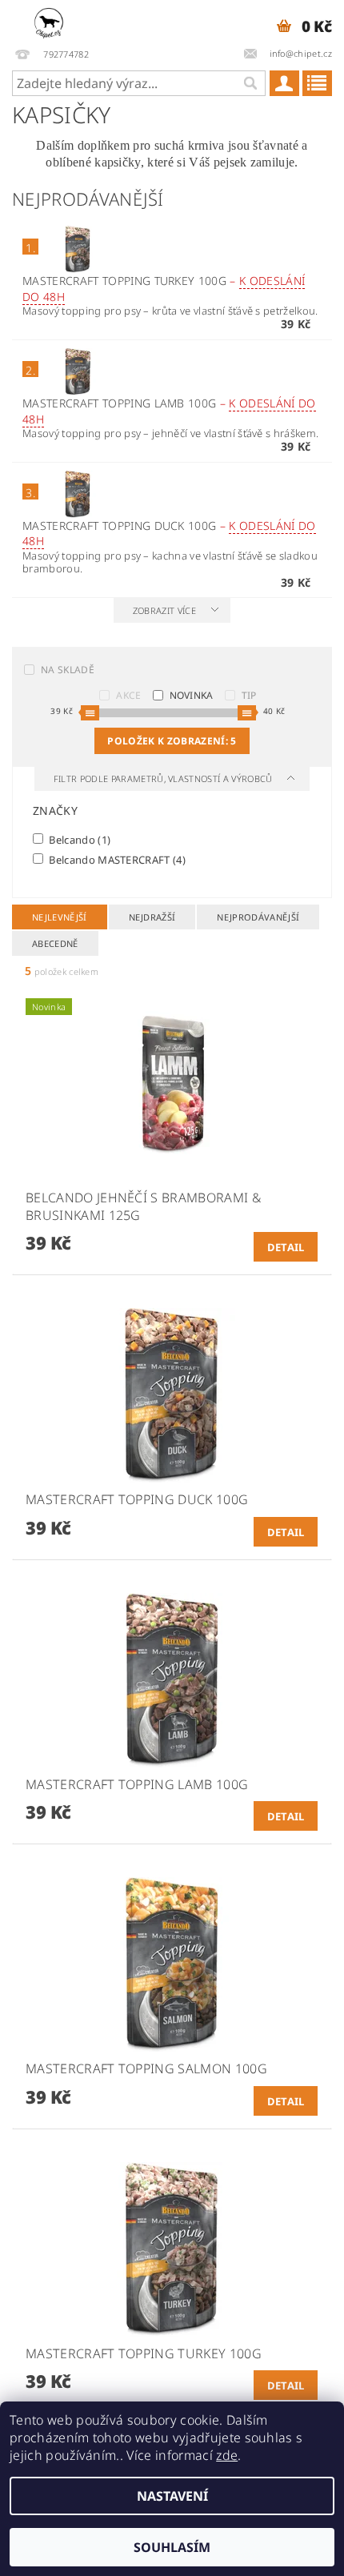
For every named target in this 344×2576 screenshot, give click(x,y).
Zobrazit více (164, 610)
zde (227, 2455)
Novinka (192, 695)
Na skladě (68, 670)
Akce (128, 695)
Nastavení (172, 2496)
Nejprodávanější (258, 917)
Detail (286, 1247)
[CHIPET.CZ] (49, 21)
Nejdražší (152, 917)
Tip (249, 695)
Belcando (78, 839)
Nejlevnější (60, 917)
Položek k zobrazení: (172, 741)
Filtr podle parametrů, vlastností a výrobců (164, 778)
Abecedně (55, 943)
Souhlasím (172, 2547)
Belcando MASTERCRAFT (116, 859)
